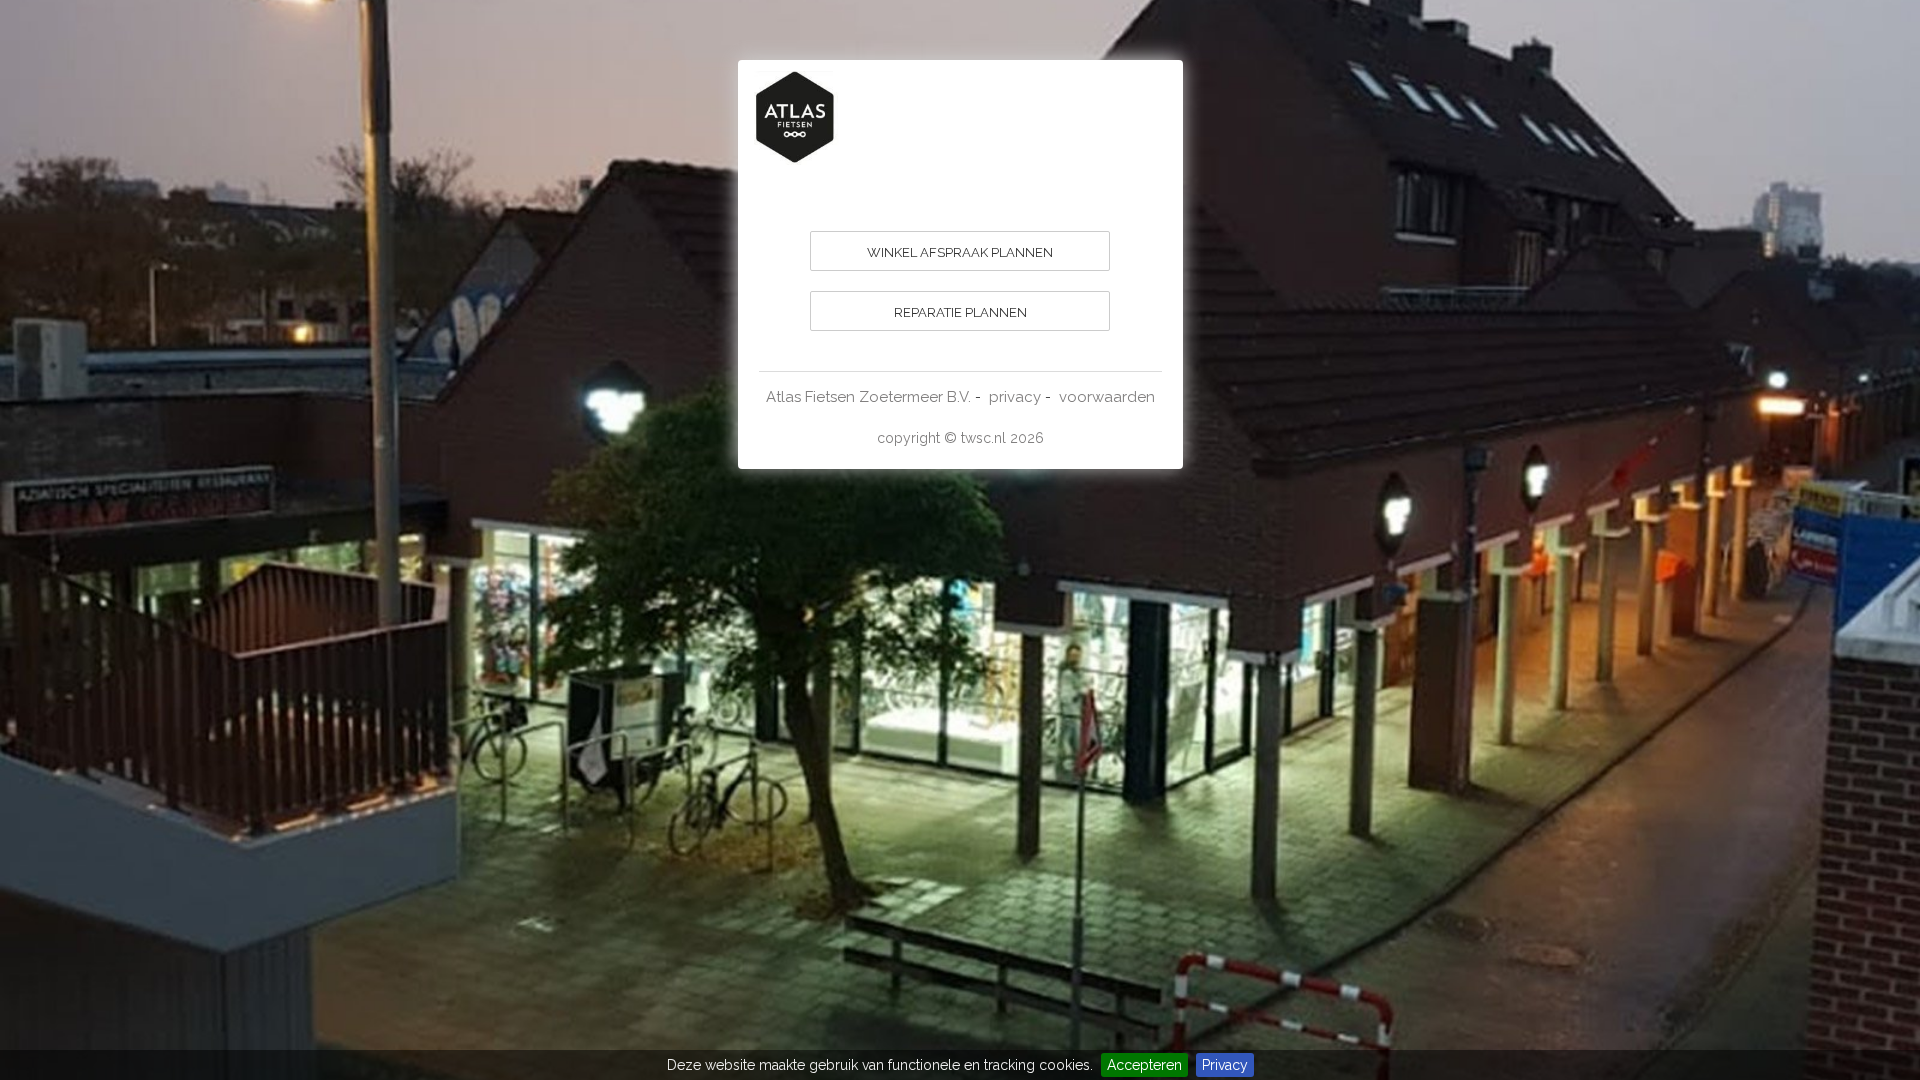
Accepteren (1144, 1065)
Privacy (1225, 1065)
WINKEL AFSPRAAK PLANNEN (960, 252)
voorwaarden (1107, 397)
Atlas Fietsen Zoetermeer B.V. (868, 397)
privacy (1015, 397)
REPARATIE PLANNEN (960, 312)
